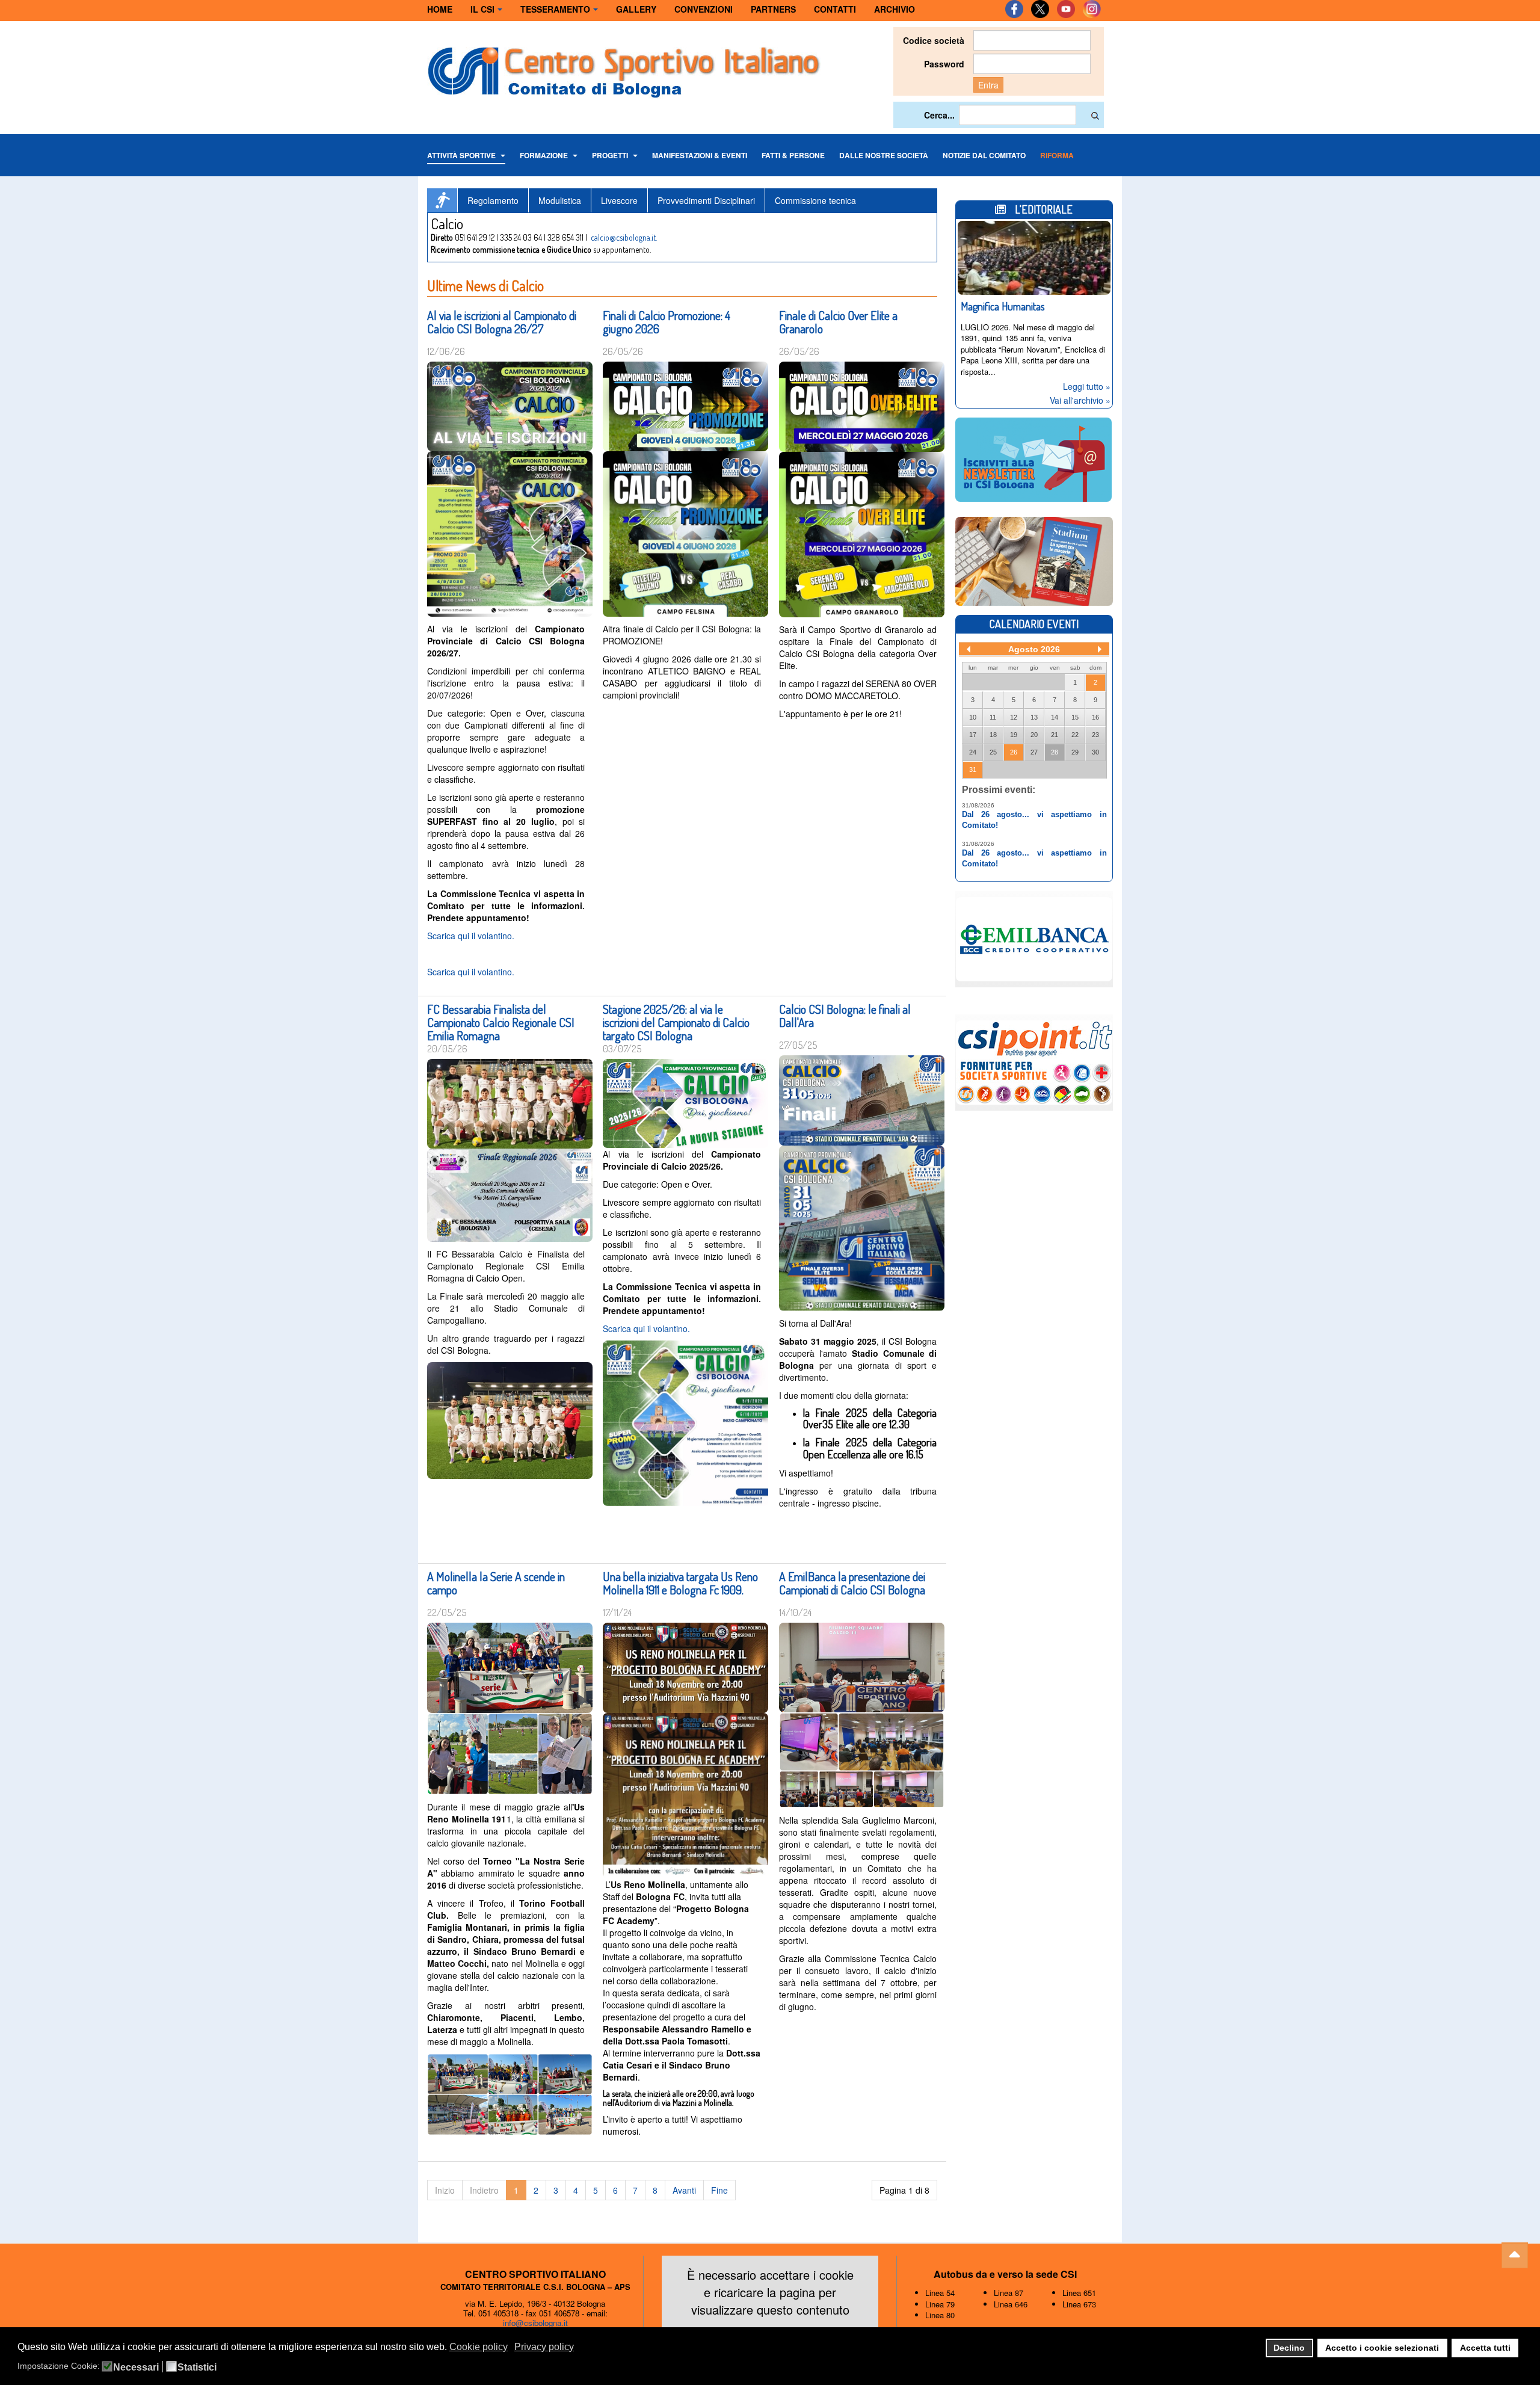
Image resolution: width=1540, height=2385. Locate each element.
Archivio (895, 9)
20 (1034, 735)
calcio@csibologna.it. (624, 237)
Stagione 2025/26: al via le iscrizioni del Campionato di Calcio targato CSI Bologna (676, 1022)
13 (1034, 717)
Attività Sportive (462, 155)
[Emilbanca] (1028, 937)
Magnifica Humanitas (1003, 306)
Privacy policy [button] (544, 2347)
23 (1095, 735)
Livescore (619, 200)
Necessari (136, 2368)
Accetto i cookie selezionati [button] (1382, 2348)
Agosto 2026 (1034, 649)
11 (993, 717)
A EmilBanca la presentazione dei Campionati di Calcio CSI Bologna (852, 1583)
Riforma (1057, 155)
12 (1014, 717)
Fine (719, 2190)
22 (1075, 735)
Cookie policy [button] (479, 2347)
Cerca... (939, 115)
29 (1075, 752)
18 (993, 735)
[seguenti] (1100, 649)
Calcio (442, 200)
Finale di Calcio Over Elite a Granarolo (838, 322)
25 (993, 752)
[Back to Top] (1515, 2256)
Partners (773, 9)
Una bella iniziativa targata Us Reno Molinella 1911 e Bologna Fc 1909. (680, 1583)
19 (1014, 735)
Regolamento (493, 200)
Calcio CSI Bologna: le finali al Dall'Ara (845, 1016)
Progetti (611, 155)
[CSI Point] (1034, 1061)
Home (440, 9)
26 (1014, 752)
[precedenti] (969, 649)
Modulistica (560, 200)
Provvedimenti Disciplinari (706, 200)
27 (1034, 752)
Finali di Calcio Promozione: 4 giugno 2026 (667, 322)
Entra (988, 85)
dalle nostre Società (884, 155)
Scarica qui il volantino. (471, 936)
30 (1095, 752)
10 (973, 717)
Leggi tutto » (1087, 386)
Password (944, 64)
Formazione (545, 155)
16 (1095, 717)
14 (1055, 717)
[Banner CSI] (1034, 560)
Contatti (835, 9)
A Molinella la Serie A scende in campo (496, 1583)
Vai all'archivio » (1080, 400)
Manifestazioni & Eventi (700, 155)
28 (1055, 752)
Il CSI (482, 9)
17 (973, 735)
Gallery (636, 9)
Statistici (197, 2368)
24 (973, 752)
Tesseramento (555, 9)
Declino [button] (1289, 2348)
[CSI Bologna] (624, 69)
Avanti (684, 2190)
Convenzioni (704, 9)
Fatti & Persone (793, 155)
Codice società (934, 40)
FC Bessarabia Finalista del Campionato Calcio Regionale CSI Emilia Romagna (501, 1022)
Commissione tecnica (815, 200)
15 (1075, 717)
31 (973, 770)
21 (1055, 735)
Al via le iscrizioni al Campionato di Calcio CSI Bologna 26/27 (502, 322)
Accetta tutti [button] (1485, 2348)
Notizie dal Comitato (984, 155)
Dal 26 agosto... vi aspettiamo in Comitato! (1034, 820)
